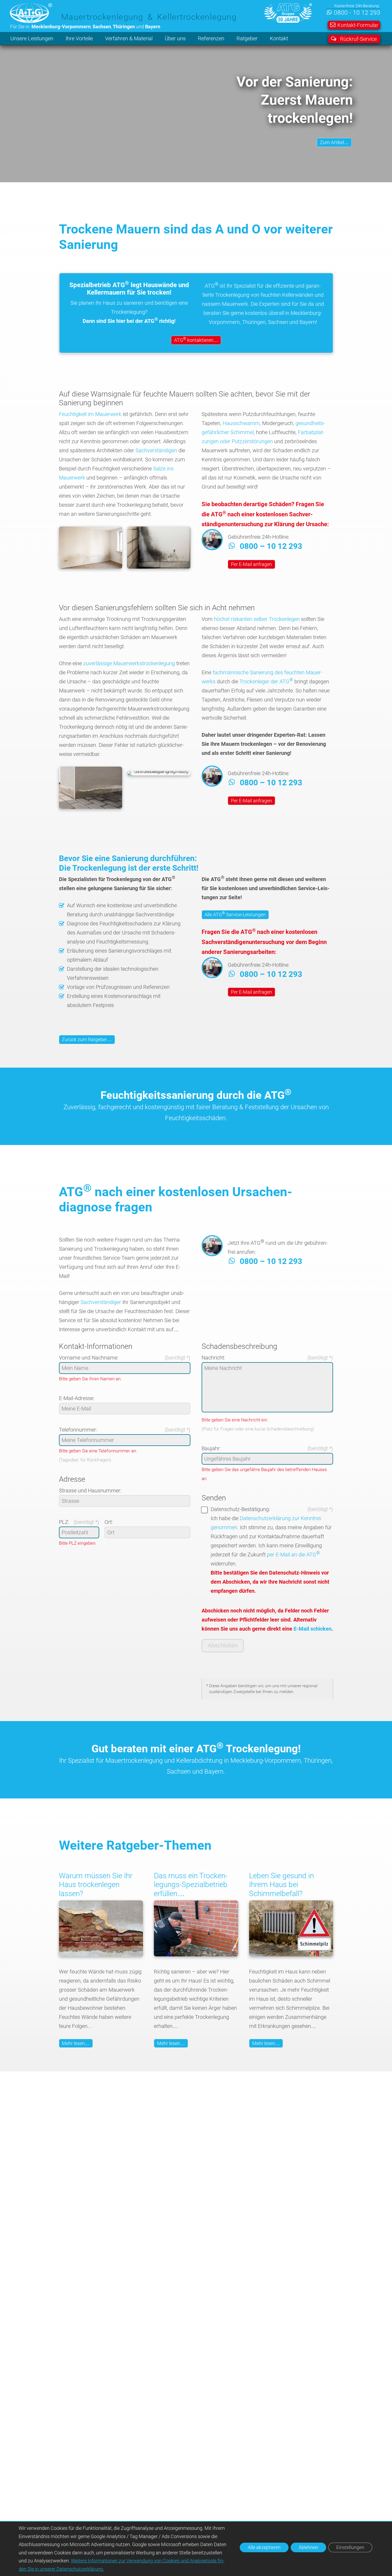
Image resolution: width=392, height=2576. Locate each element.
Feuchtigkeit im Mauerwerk (90, 414)
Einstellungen (350, 2547)
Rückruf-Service (358, 39)
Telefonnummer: (78, 1430)
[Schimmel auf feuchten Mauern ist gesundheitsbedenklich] (291, 1955)
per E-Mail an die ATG (293, 1555)
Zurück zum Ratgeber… (87, 1039)
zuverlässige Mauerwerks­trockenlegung (129, 663)
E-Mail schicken (313, 1629)
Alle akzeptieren (264, 2547)
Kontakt (279, 38)
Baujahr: (211, 1448)
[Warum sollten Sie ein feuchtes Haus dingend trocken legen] (101, 1955)
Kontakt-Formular (358, 25)
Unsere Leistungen (32, 38)
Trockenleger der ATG (266, 681)
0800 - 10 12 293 (357, 13)
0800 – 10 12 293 (271, 546)
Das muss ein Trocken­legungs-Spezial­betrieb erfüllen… (191, 1885)
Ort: (109, 1522)
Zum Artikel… (334, 143)
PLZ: (64, 1522)
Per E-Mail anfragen (251, 564)
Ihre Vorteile (79, 38)
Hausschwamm (241, 423)
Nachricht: (213, 1358)
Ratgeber (247, 38)
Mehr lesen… (76, 2043)
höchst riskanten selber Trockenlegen (257, 619)
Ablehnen (308, 2547)
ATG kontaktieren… (196, 340)
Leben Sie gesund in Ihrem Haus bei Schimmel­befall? (281, 1885)
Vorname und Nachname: (89, 1358)
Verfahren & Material (129, 38)
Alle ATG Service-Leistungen (235, 914)
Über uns (175, 38)
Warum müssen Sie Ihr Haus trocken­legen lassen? (96, 1885)
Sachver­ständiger (101, 1302)
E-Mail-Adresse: (77, 1398)
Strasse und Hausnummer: (90, 1491)
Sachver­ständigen (156, 450)
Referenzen (211, 38)
